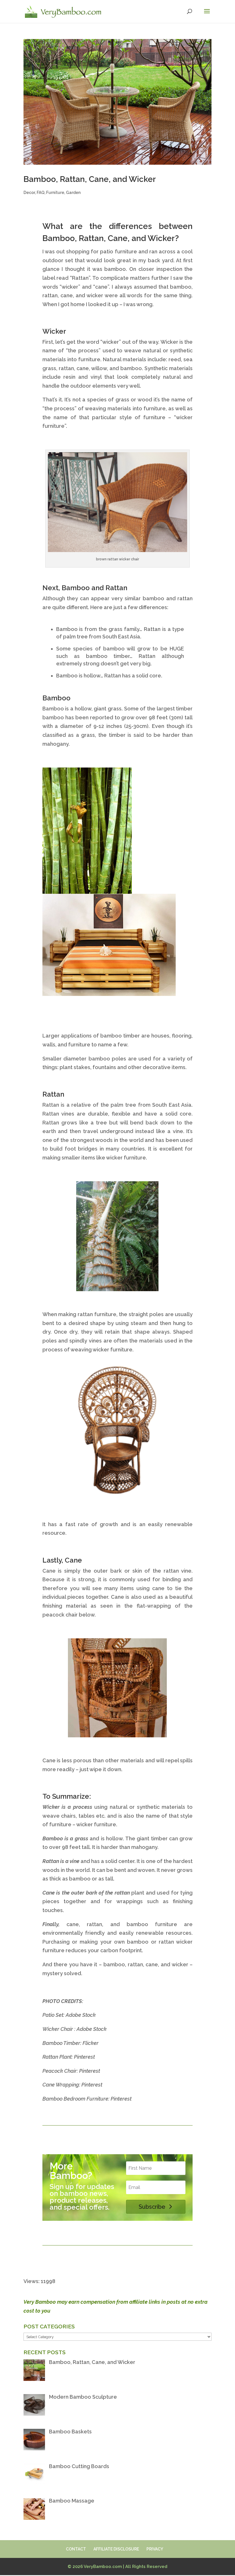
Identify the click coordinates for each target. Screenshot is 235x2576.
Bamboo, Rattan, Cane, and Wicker (90, 179)
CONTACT (76, 2549)
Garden (73, 193)
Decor (29, 193)
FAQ (41, 193)
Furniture (55, 193)
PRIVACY (155, 2549)
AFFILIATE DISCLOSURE (116, 2549)
